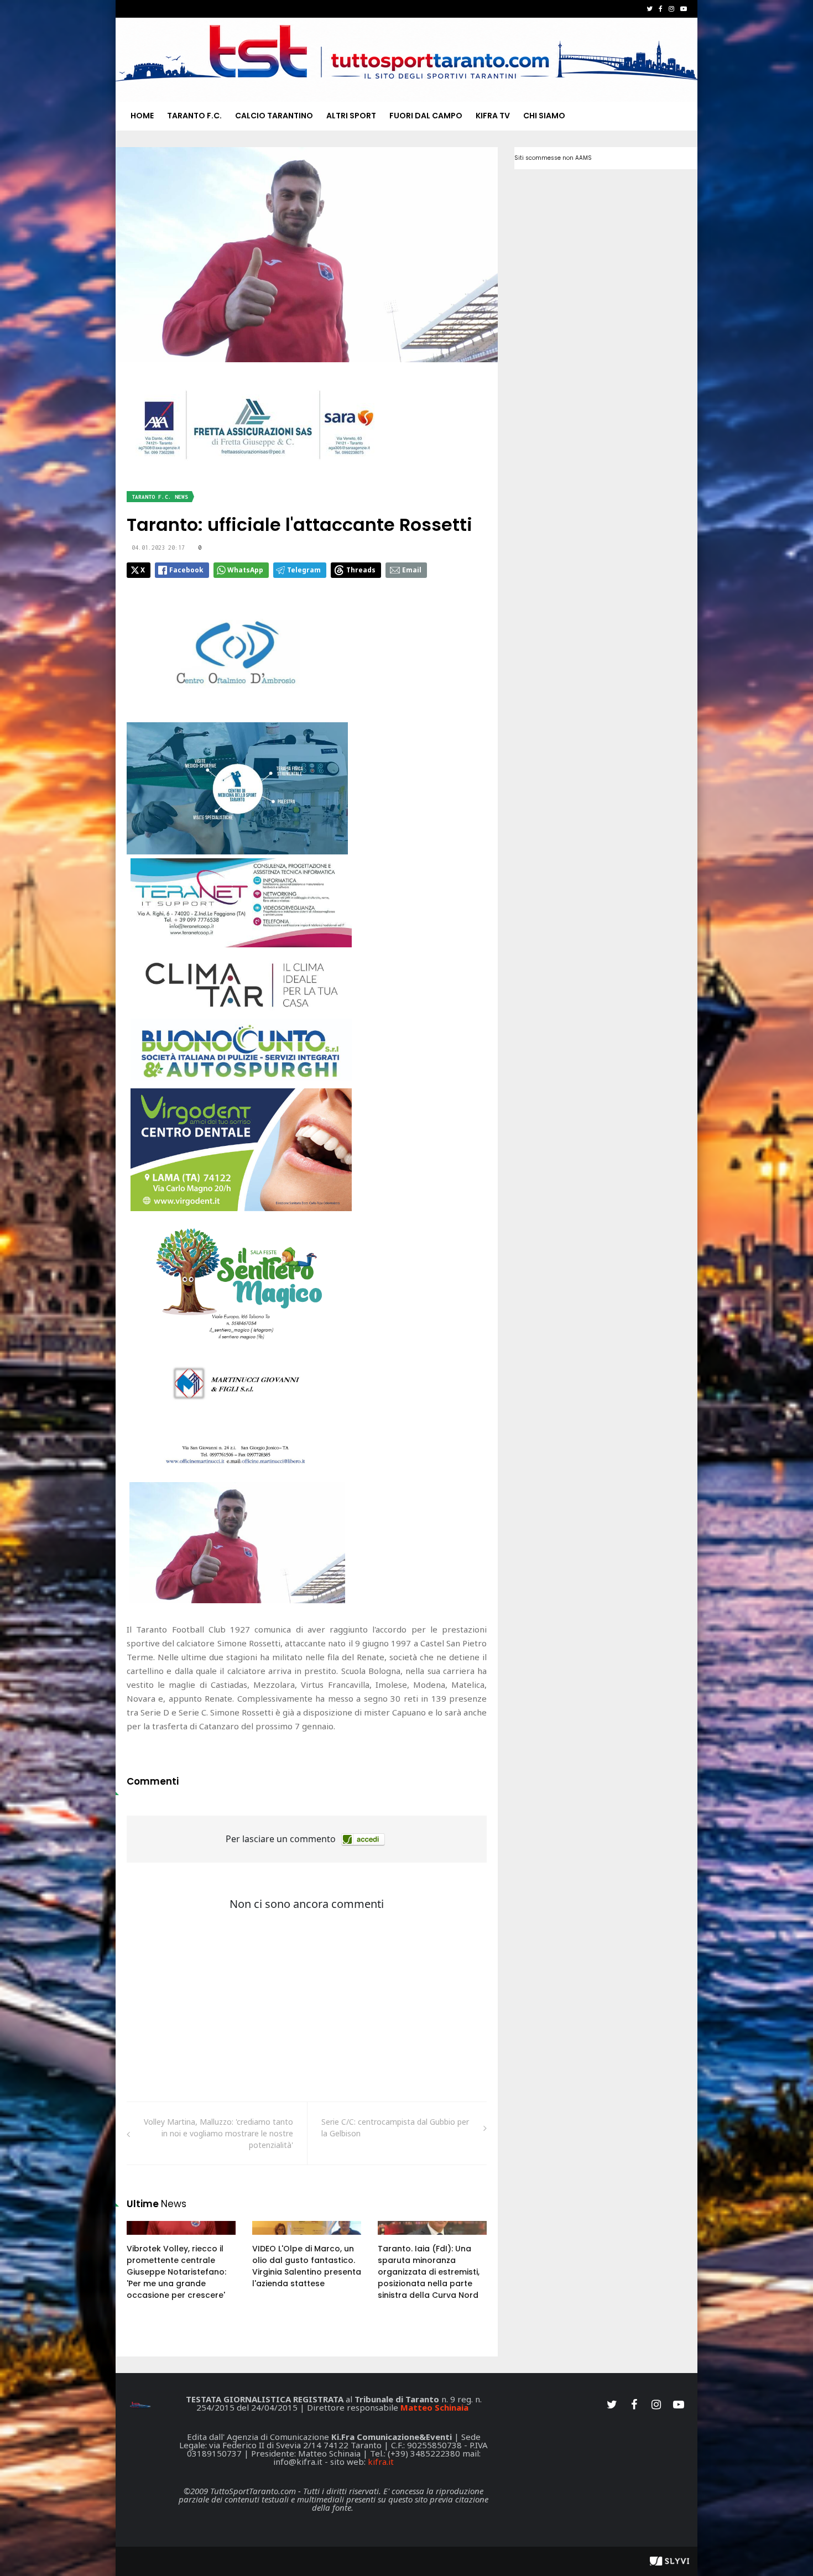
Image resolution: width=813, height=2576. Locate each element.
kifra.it (381, 2462)
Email (412, 570)
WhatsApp (245, 570)
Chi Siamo (544, 116)
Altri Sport (351, 116)
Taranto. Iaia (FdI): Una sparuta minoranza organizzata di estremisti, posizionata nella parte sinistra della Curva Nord (429, 2272)
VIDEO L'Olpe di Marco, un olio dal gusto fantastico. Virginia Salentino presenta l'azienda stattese (307, 2266)
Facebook (186, 570)
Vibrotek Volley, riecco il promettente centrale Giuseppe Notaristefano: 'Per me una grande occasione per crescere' (176, 2272)
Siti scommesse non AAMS (553, 158)
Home (142, 116)
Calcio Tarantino (274, 116)
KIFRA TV (493, 116)
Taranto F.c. (194, 116)
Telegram (304, 570)
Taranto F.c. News (160, 497)
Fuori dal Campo (426, 116)
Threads (361, 570)
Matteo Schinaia (434, 2407)
